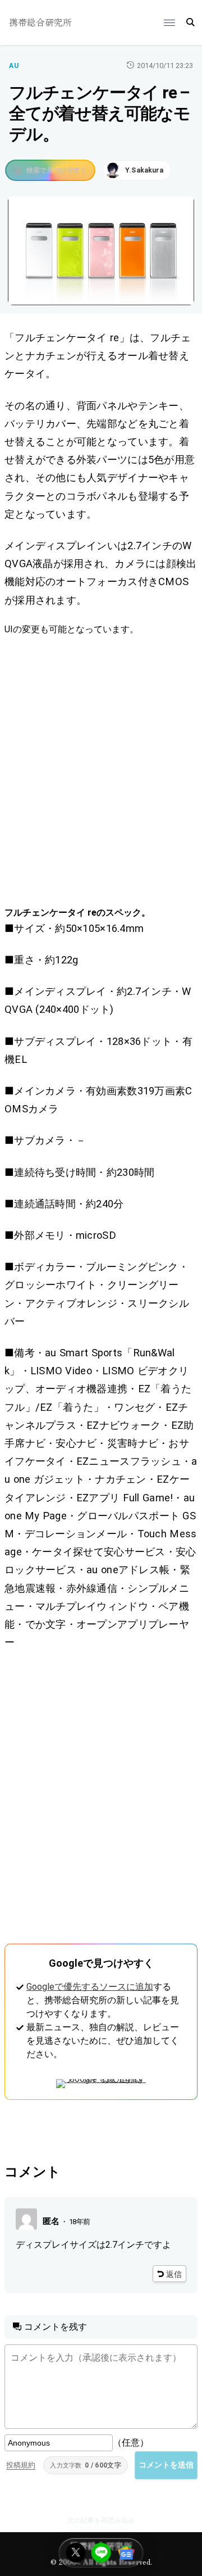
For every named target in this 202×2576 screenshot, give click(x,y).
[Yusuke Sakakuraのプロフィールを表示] (137, 170)
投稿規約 (21, 2465)
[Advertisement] (101, 771)
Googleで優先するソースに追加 (90, 1987)
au (14, 66)
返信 (174, 2274)
